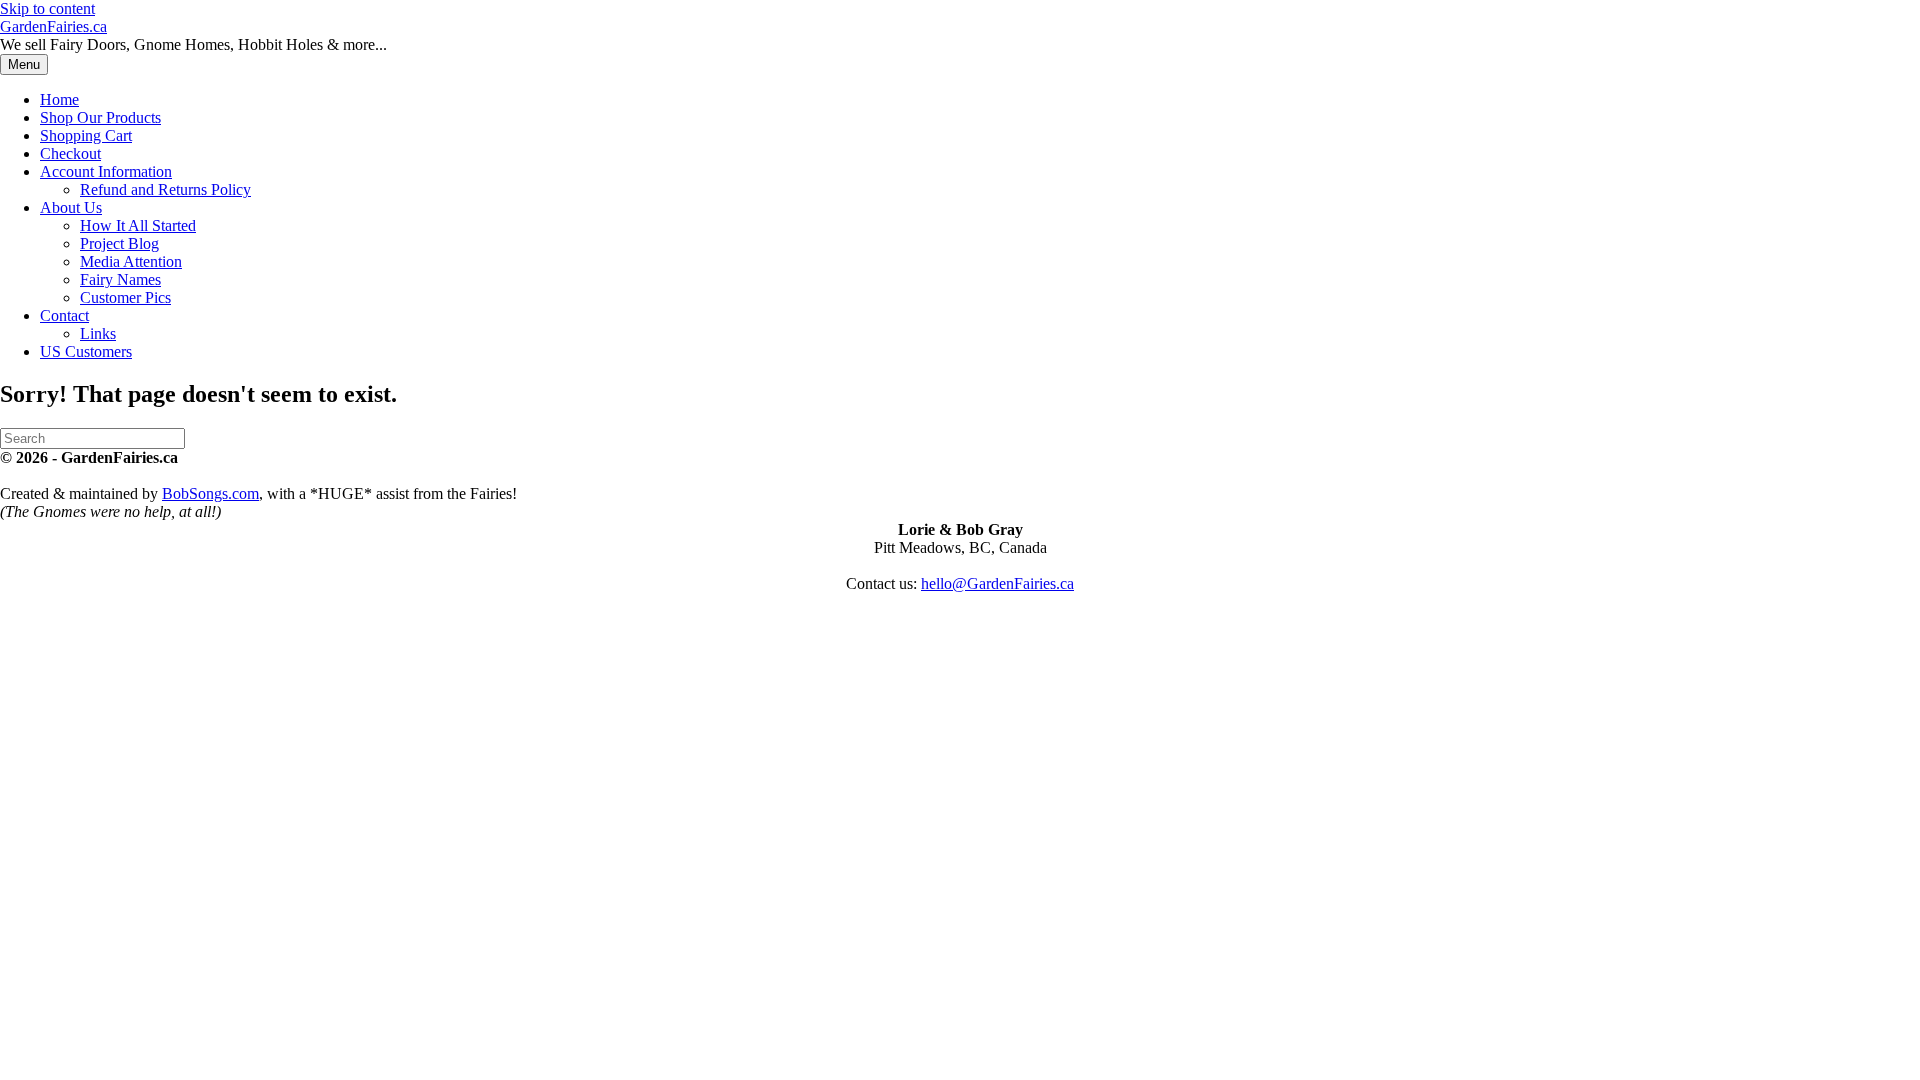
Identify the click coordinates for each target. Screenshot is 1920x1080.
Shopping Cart (86, 135)
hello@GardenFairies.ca (997, 583)
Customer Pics (125, 297)
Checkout (70, 153)
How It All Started (138, 225)
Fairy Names (120, 279)
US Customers (86, 351)
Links (98, 333)
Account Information (106, 171)
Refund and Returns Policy (165, 189)
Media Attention (131, 261)
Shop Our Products (100, 117)
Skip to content (47, 8)
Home (59, 99)
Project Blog (119, 243)
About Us (71, 207)
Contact (64, 315)
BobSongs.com (210, 493)
